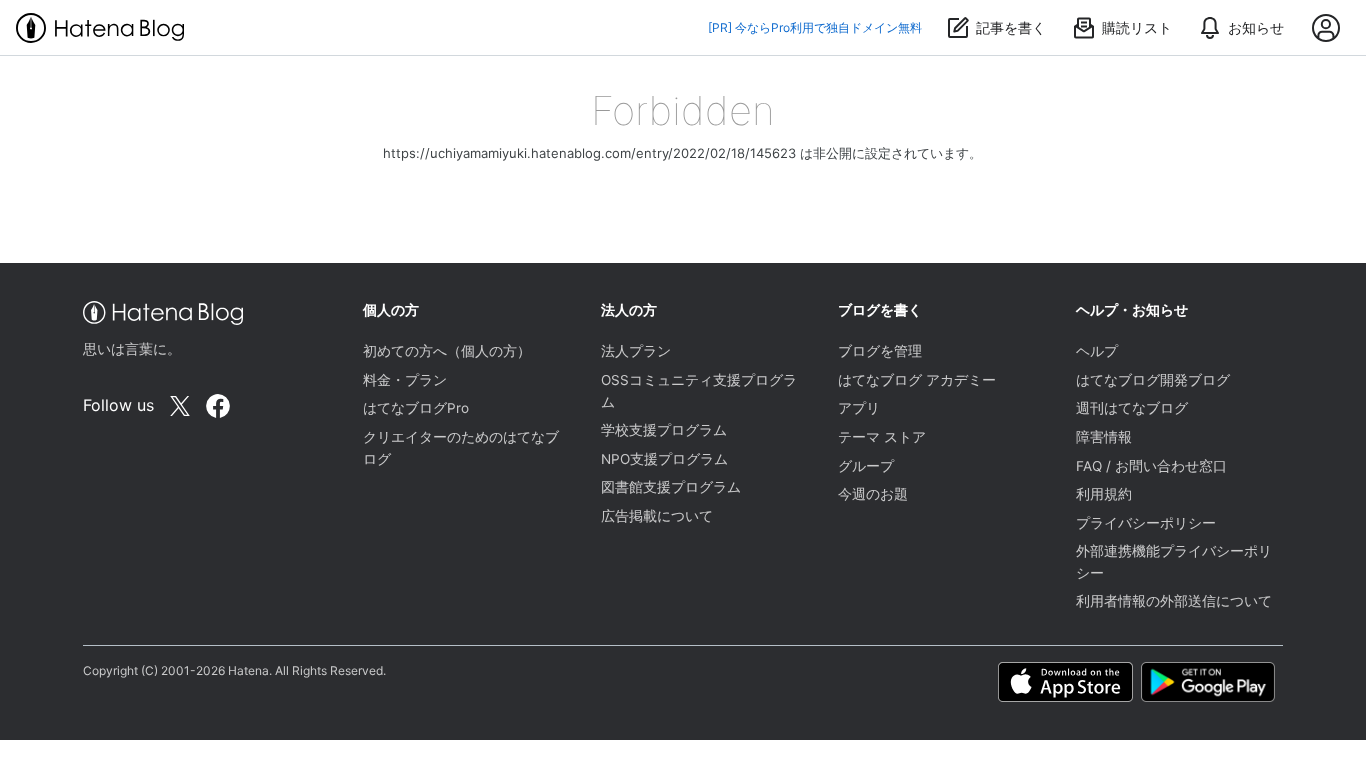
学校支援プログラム (664, 430)
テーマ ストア (882, 437)
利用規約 (1104, 494)
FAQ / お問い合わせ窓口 (1151, 466)
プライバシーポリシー (1146, 523)
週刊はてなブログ (1132, 408)
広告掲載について (657, 516)
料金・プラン (405, 380)
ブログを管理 (880, 351)
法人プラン (636, 351)
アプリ (859, 408)
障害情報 (1104, 437)
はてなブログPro (416, 408)
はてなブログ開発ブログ (1153, 380)
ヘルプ (1097, 351)
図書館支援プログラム (671, 487)
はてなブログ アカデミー (917, 380)
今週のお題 (873, 494)
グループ (866, 466)
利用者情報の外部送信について (1174, 601)
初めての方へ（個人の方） (447, 351)
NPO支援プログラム (664, 459)
